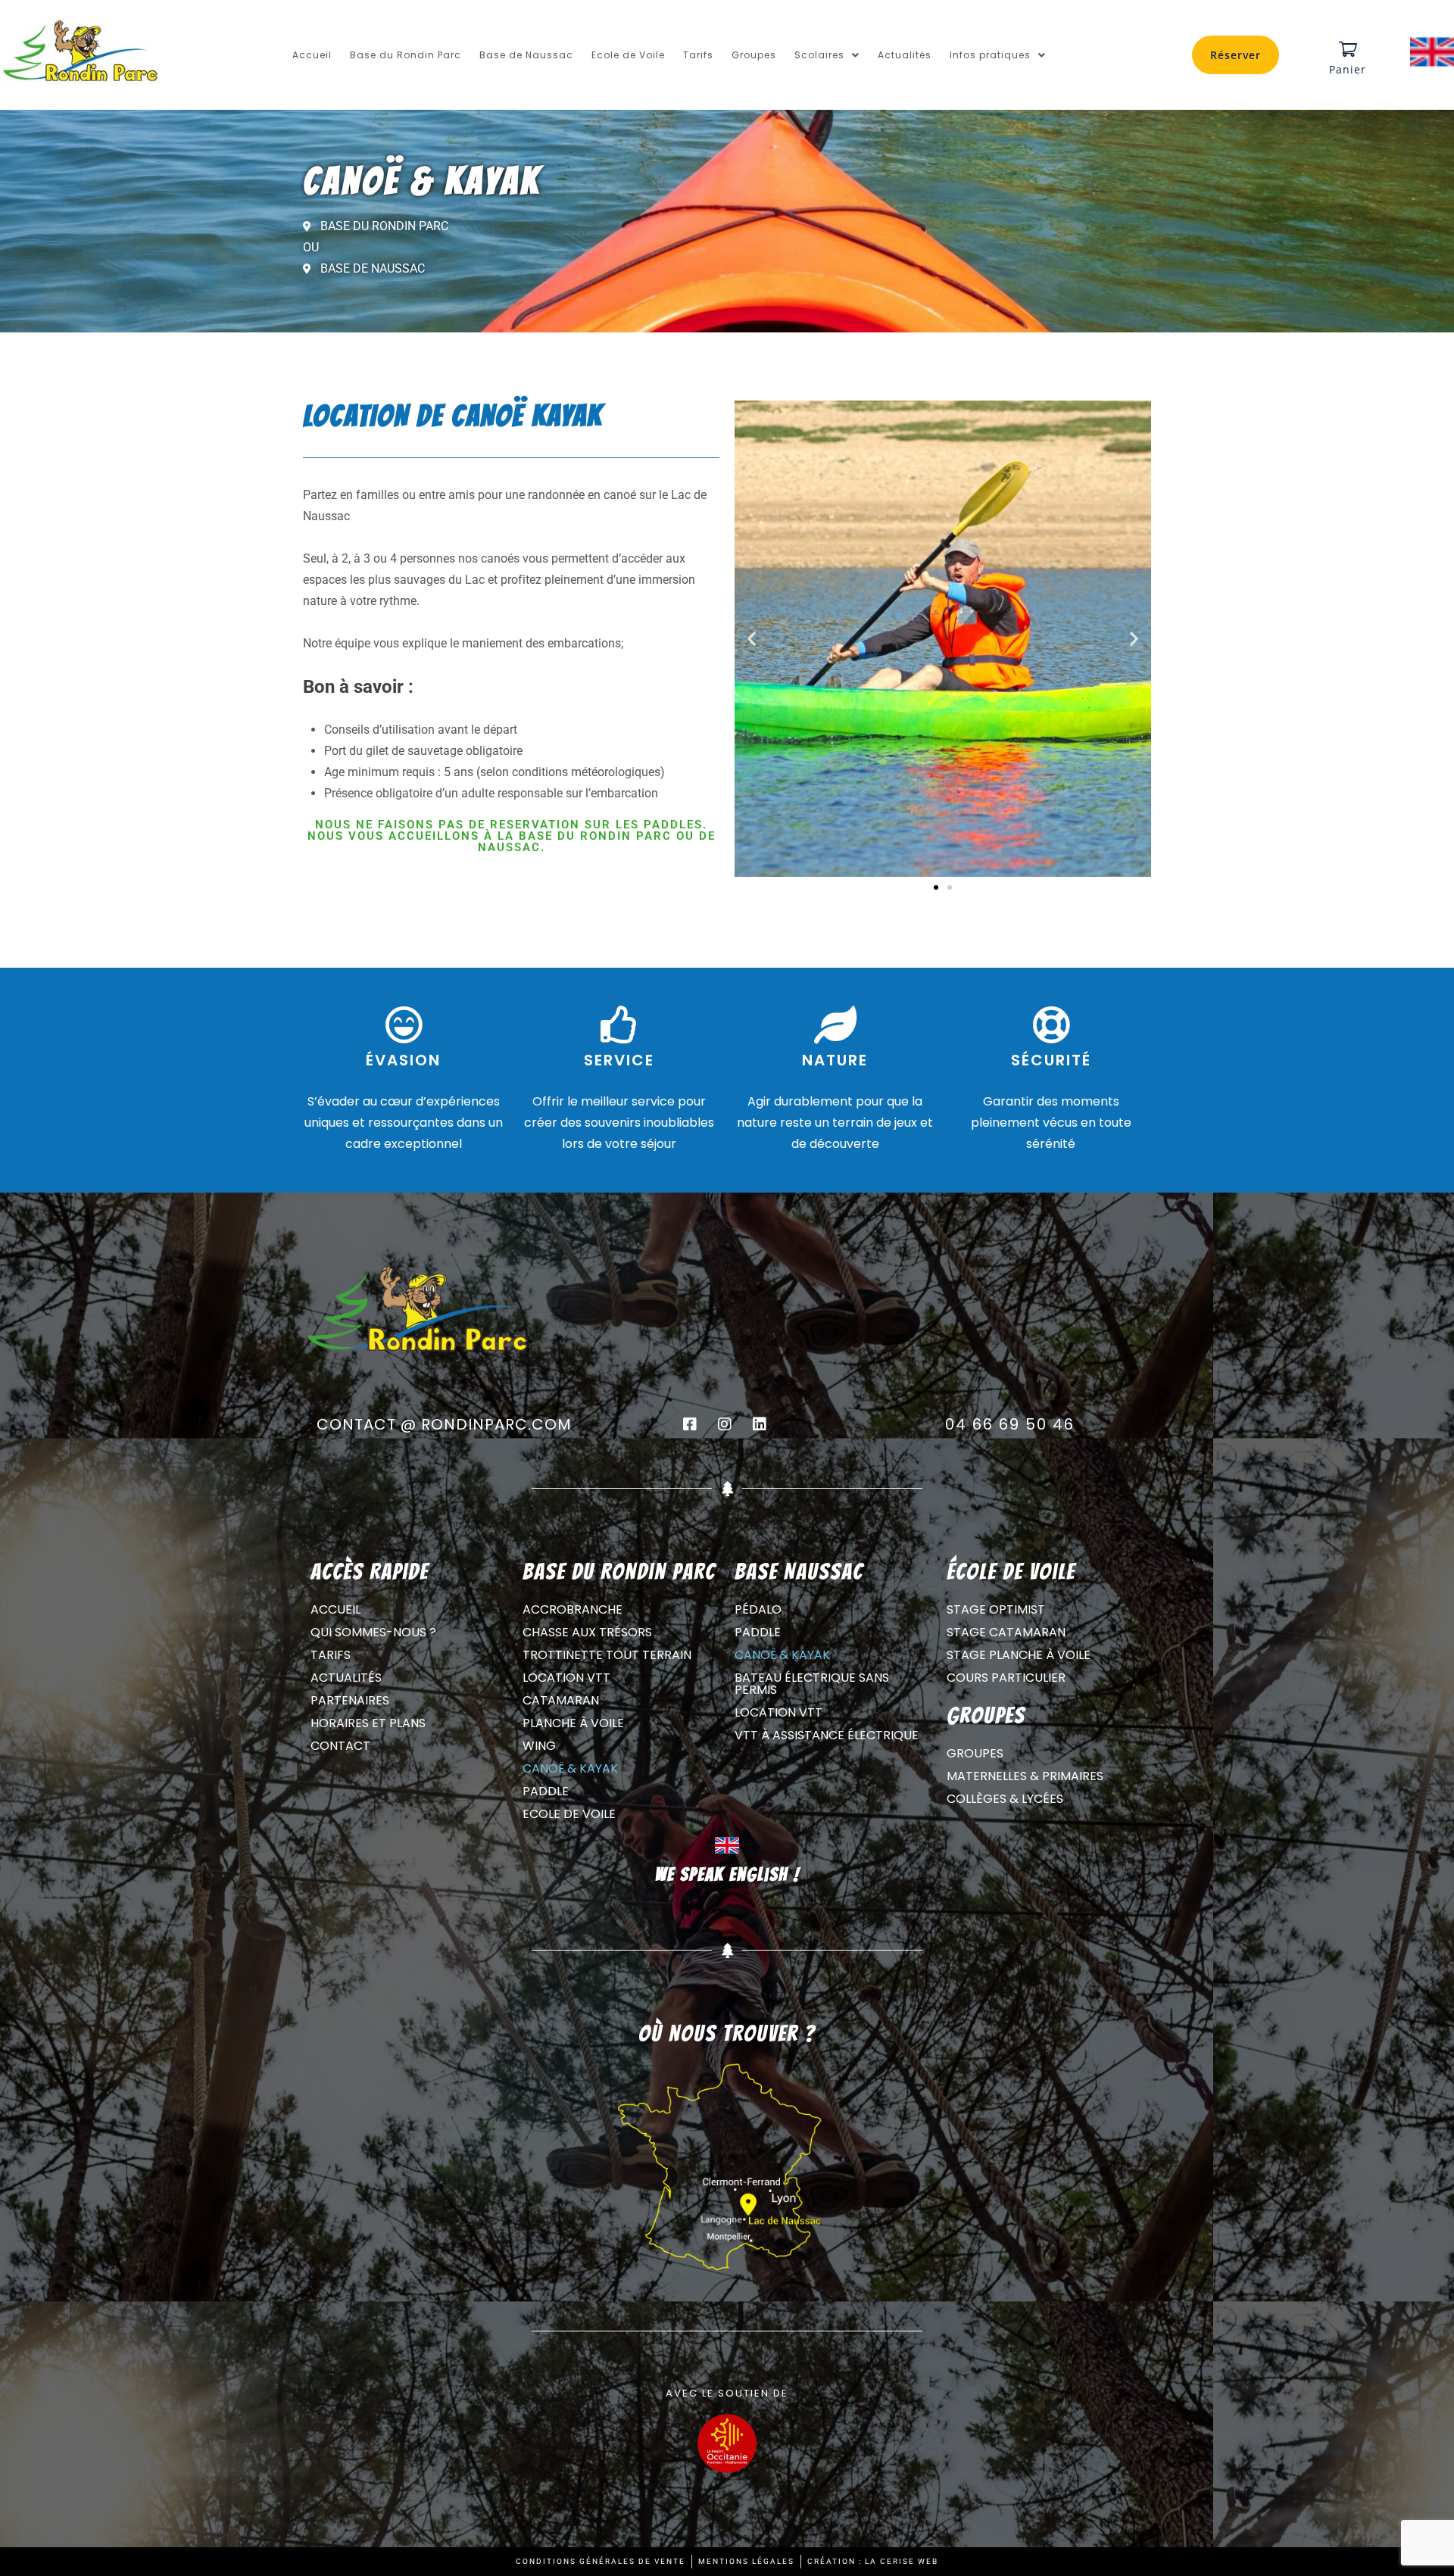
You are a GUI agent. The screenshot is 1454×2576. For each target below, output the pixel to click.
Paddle (546, 1791)
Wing (539, 1746)
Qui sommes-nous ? (373, 1632)
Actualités (905, 55)
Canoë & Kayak (570, 1768)
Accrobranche (573, 1609)
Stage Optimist (996, 1609)
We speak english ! (727, 1874)
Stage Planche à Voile (1019, 1655)
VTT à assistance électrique (827, 1735)
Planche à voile (573, 1723)
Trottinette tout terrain (607, 1655)
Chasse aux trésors (587, 1632)
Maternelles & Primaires (1025, 1776)
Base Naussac (799, 1572)
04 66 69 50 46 (1010, 1424)
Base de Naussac (526, 55)
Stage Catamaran (1006, 1632)
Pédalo (758, 1609)
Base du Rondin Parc (406, 55)
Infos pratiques (990, 55)
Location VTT (566, 1678)
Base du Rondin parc (619, 1572)
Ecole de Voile (628, 55)
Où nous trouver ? (727, 2033)
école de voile (1011, 1572)
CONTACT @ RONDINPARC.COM (444, 1424)
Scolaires (819, 55)
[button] (827, 55)
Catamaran (561, 1700)
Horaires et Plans (368, 1723)
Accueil (312, 55)
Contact (340, 1746)
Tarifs (698, 55)
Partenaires (350, 1700)
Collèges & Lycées (1005, 1799)
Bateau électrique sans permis (812, 1684)
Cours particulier (1006, 1678)
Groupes (754, 55)
